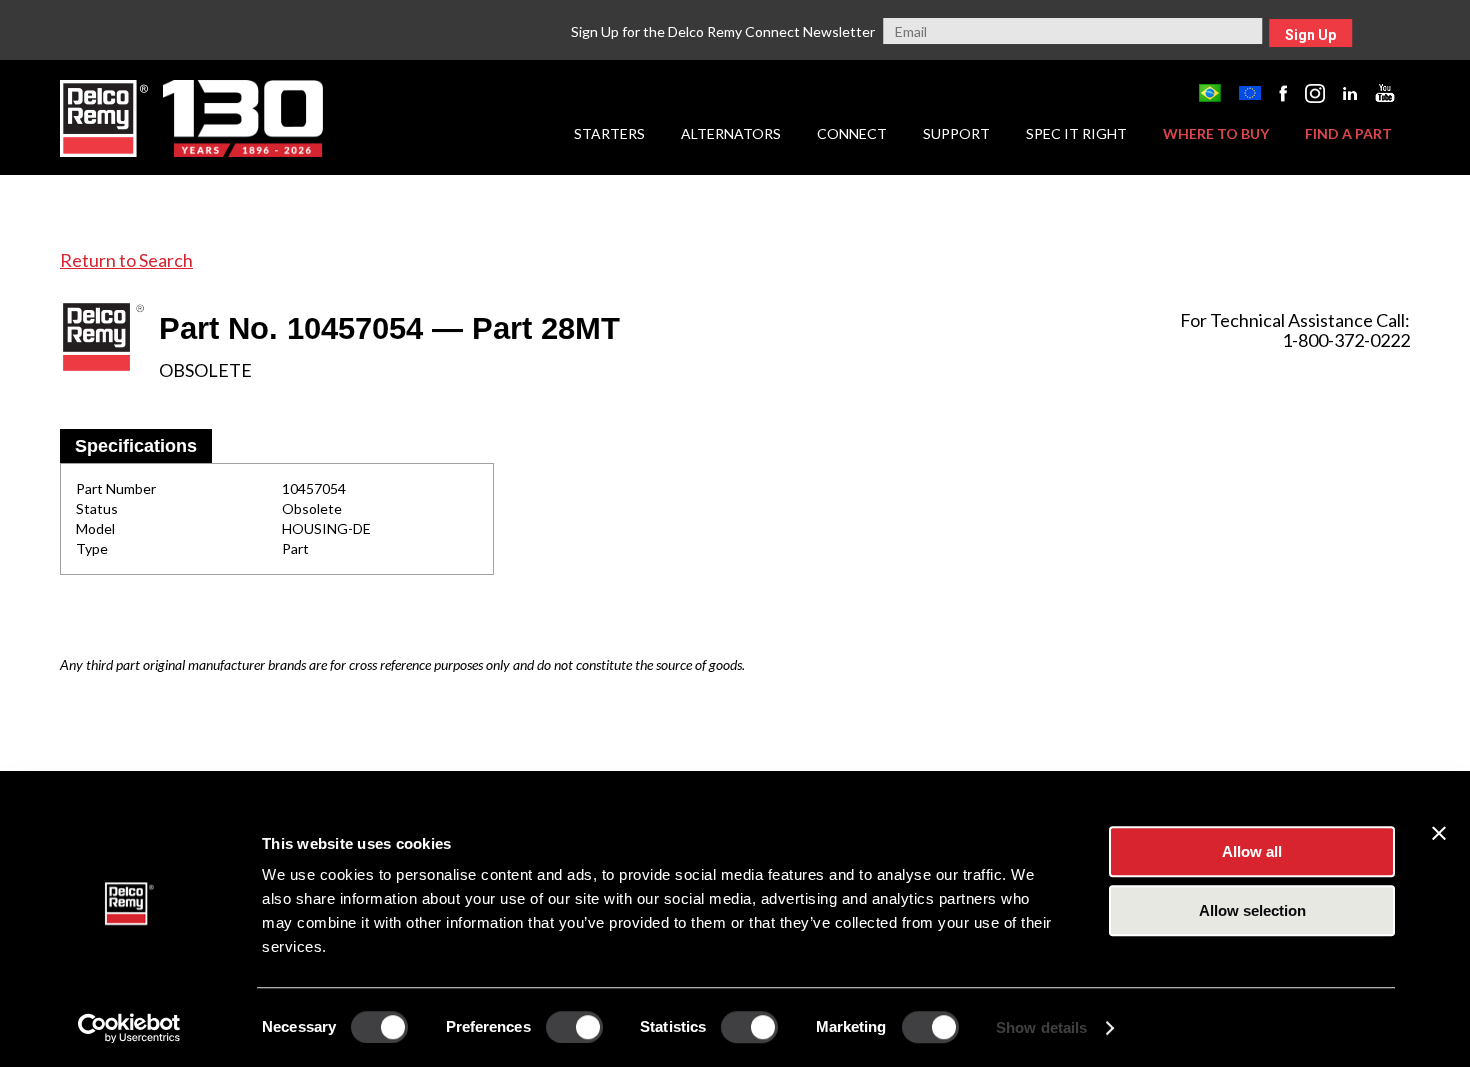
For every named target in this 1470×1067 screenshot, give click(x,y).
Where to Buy (1216, 133)
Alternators (731, 133)
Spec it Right (1076, 133)
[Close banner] (1439, 833)
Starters (609, 133)
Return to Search (126, 260)
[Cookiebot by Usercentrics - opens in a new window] (129, 1028)
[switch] (574, 1027)
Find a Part (1348, 133)
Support (956, 133)
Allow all (1252, 851)
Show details (1041, 1027)
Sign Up (1310, 35)
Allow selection (1252, 910)
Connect (852, 133)
